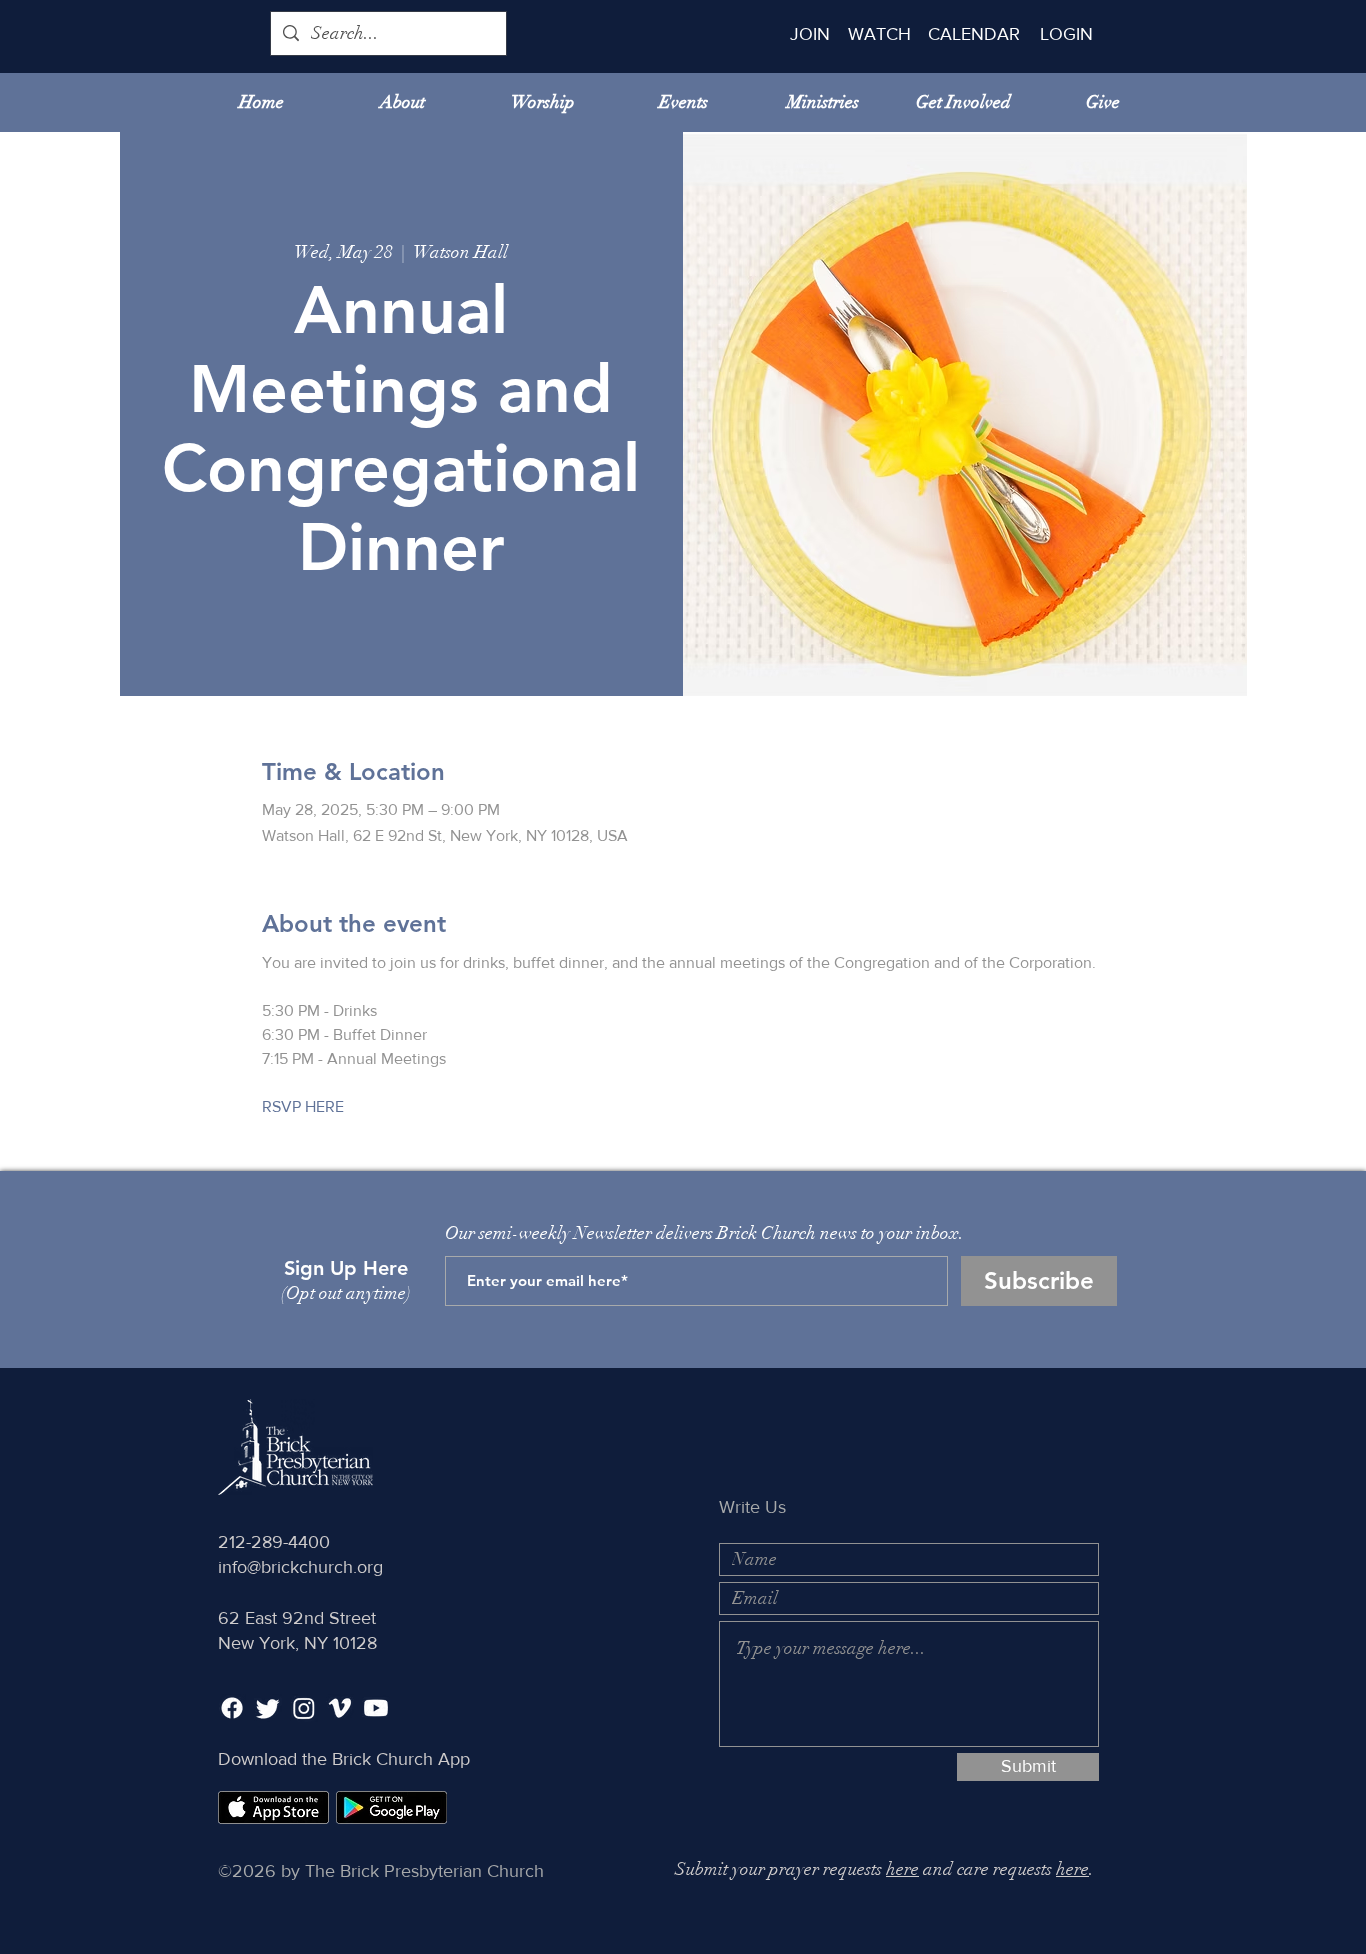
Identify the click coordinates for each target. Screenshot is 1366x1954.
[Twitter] (268, 1708)
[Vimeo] (340, 1708)
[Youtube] (376, 1708)
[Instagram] (304, 1708)
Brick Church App (401, 1759)
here (902, 1869)
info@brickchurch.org (300, 1567)
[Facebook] (232, 1708)
